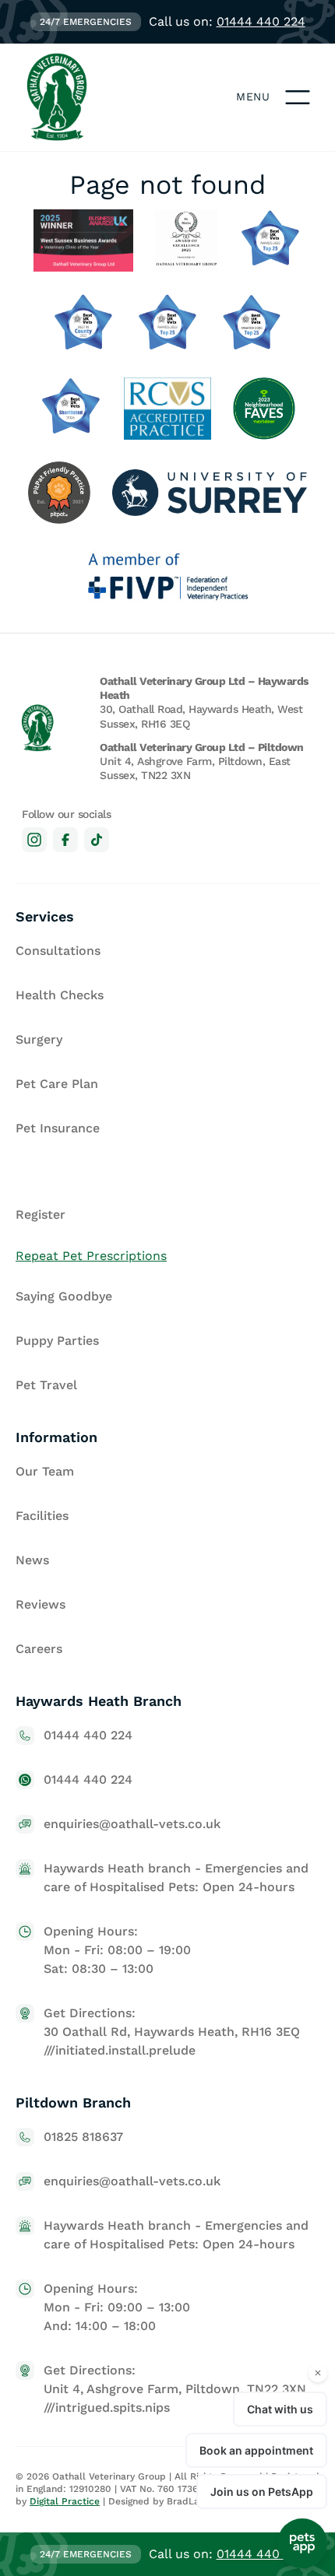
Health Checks (60, 995)
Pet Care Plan (57, 1084)
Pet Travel (46, 1385)
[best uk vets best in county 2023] (83, 325)
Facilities (42, 1516)
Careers (39, 1649)
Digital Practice (65, 2501)
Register (41, 1214)
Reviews (41, 1604)
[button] (298, 97)
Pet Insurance (58, 1128)
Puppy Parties (57, 1341)
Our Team (45, 1471)
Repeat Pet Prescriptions (91, 1256)
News (32, 1560)
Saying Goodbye (64, 1296)
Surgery (39, 1039)
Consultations (58, 951)
